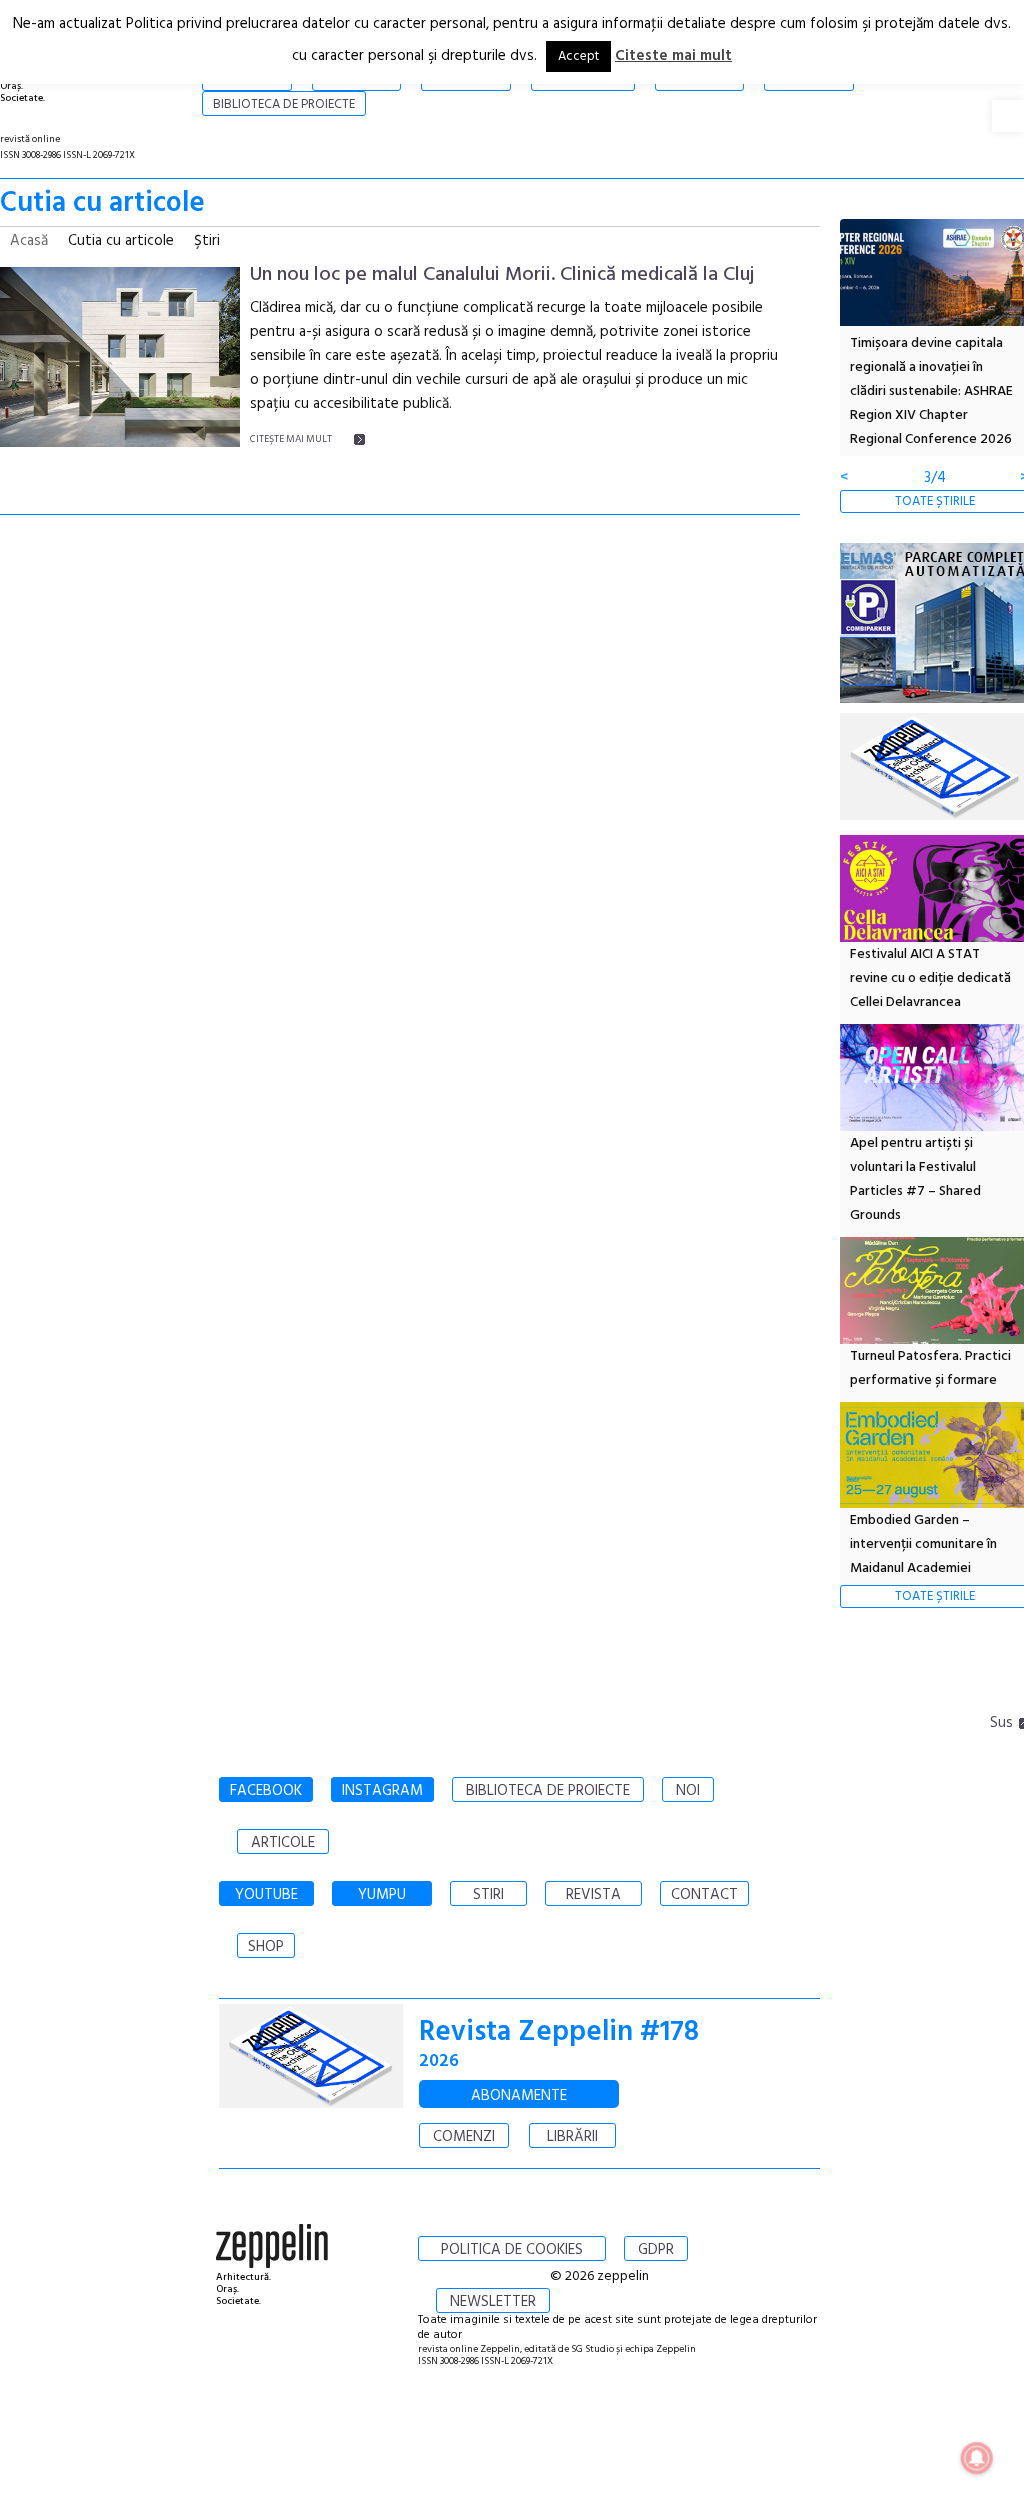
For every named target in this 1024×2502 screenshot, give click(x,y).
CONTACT (704, 1895)
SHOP (266, 1947)
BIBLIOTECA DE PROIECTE (548, 1791)
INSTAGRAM (382, 1791)
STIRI (488, 1895)
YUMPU (382, 1895)
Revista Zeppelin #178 (559, 2032)
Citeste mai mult (673, 56)
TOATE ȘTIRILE (935, 501)
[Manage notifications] (977, 2458)
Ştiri (207, 241)
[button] (1008, 116)
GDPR (656, 2250)
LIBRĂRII (572, 2137)
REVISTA (593, 1895)
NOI (688, 1791)
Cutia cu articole (121, 241)
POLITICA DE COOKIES (512, 2250)
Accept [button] (578, 56)
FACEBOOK (266, 1791)
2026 (439, 2061)
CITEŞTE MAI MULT (291, 439)
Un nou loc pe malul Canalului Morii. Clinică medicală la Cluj (502, 275)
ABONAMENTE (519, 2096)
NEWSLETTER (493, 2302)
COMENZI (464, 2137)
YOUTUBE (266, 1895)
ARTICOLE (283, 1843)
